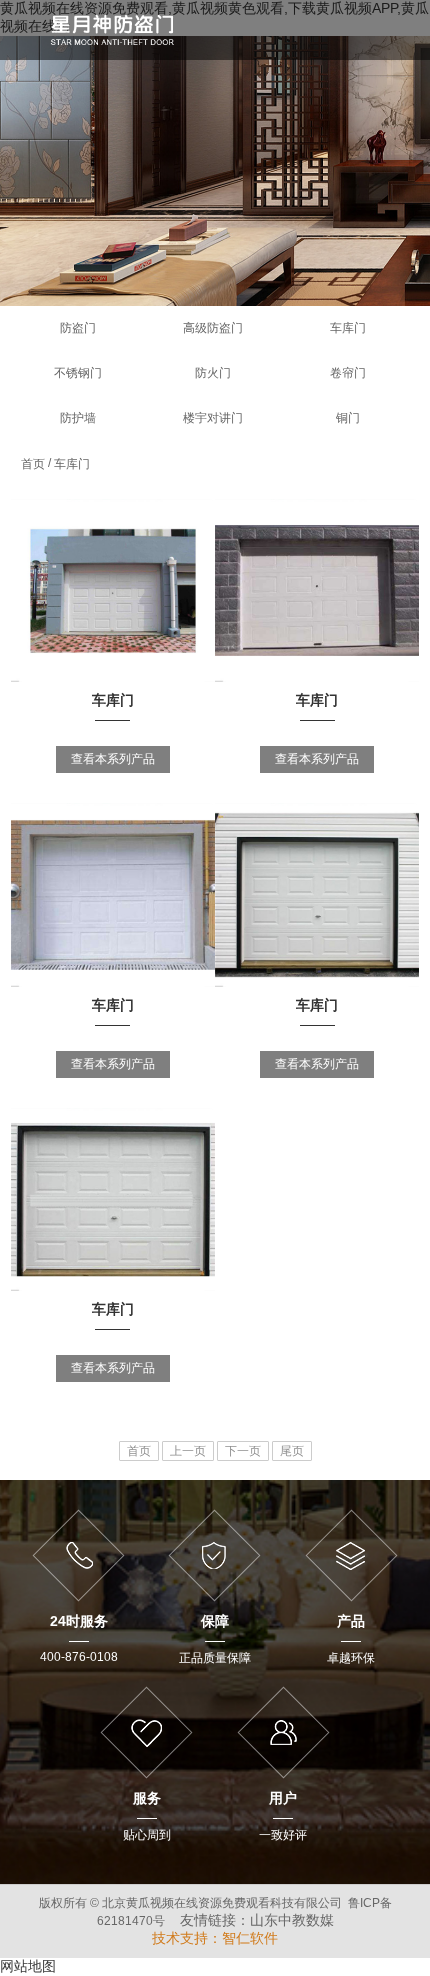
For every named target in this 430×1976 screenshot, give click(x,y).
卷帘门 (348, 373)
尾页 (292, 1451)
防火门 (213, 373)
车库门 (348, 328)
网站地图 (28, 1966)
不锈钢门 (78, 373)
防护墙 (78, 418)
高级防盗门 (213, 328)
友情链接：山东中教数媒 (257, 1920)
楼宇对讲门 (213, 418)
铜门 (348, 418)
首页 (33, 464)
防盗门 (78, 328)
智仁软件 (250, 1938)
